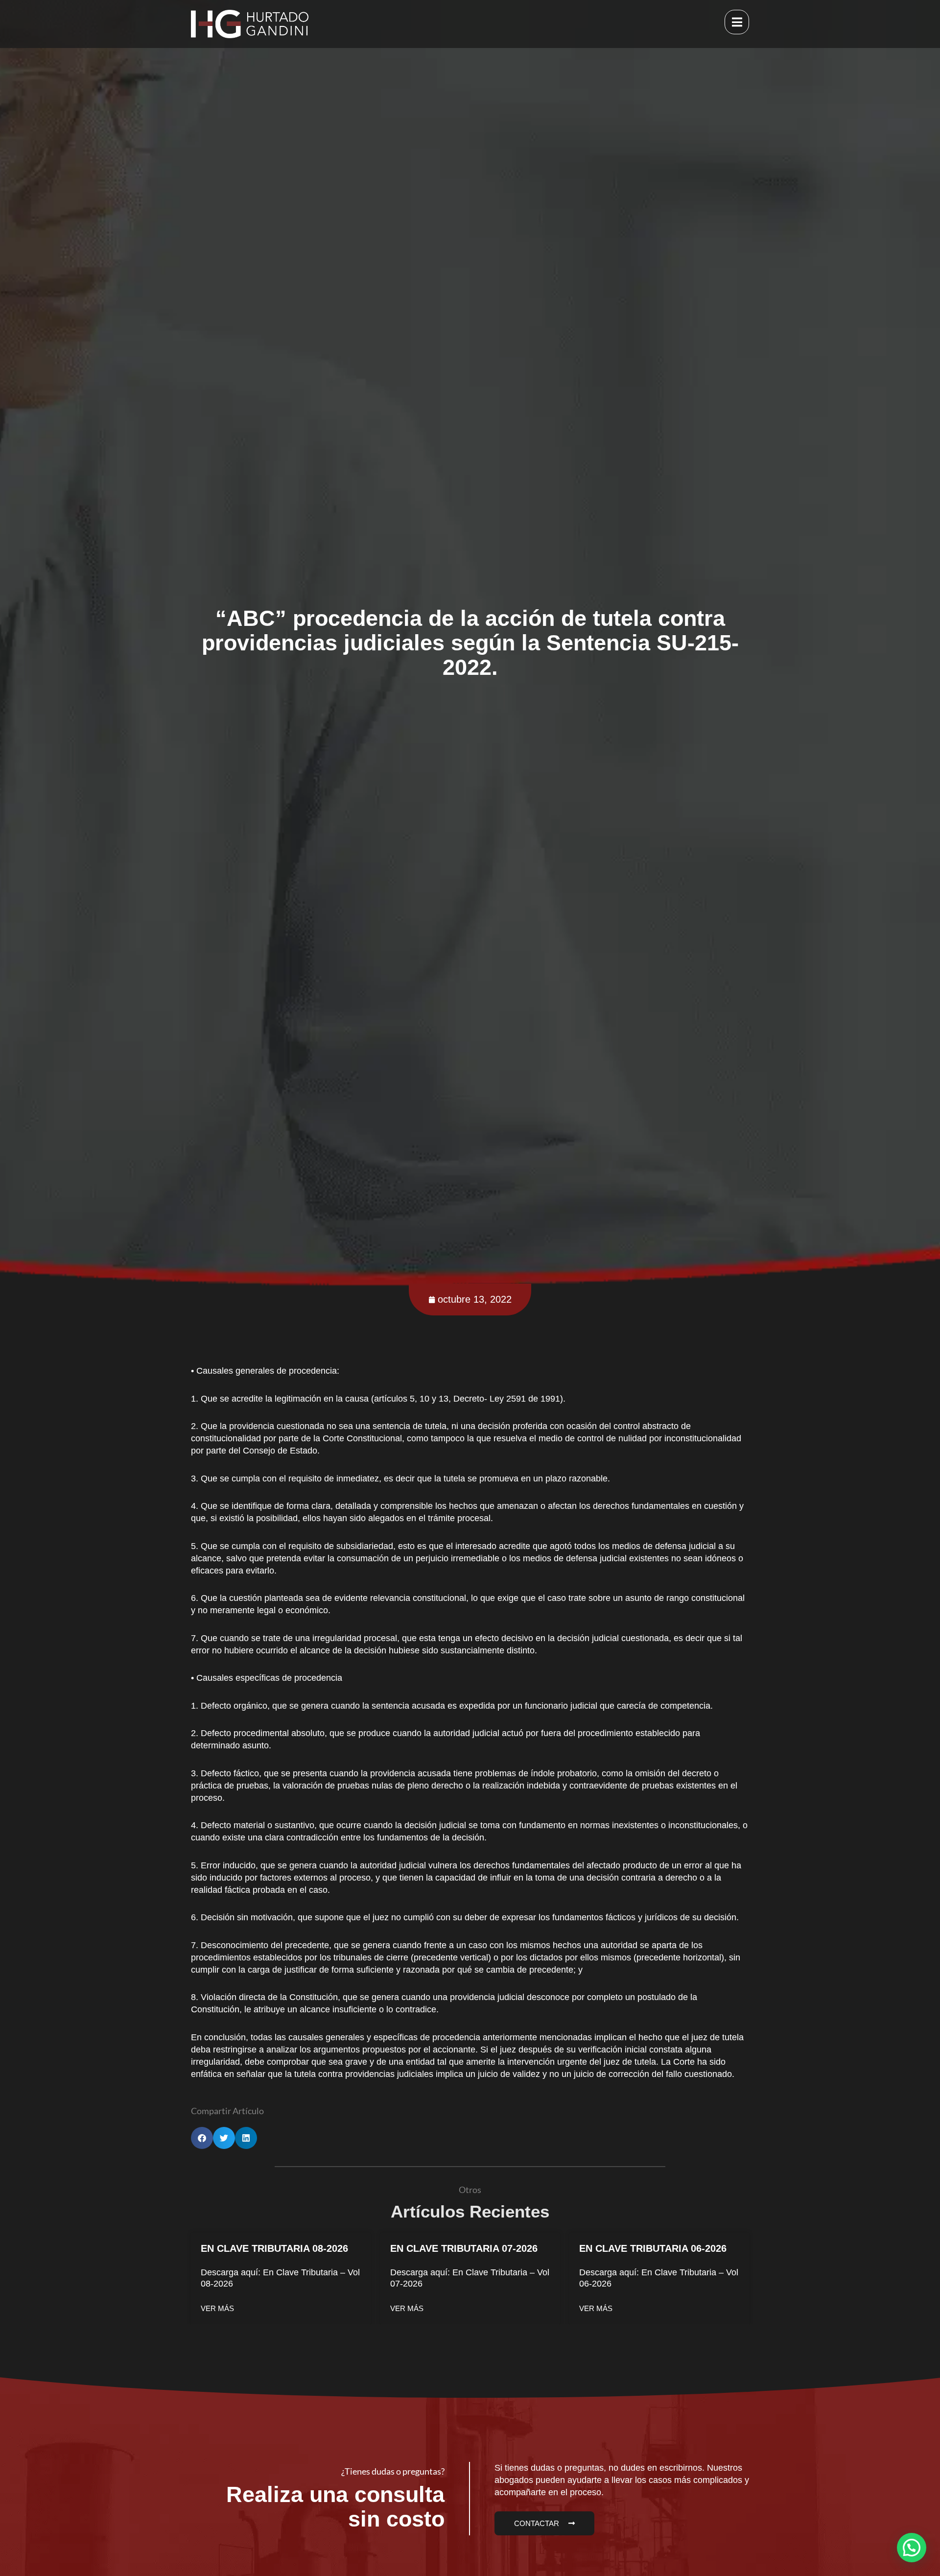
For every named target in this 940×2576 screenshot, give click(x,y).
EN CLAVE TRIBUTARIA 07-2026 (464, 2248)
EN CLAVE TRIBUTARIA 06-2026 (653, 2248)
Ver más (217, 2308)
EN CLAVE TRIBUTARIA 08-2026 (274, 2248)
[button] (202, 2138)
